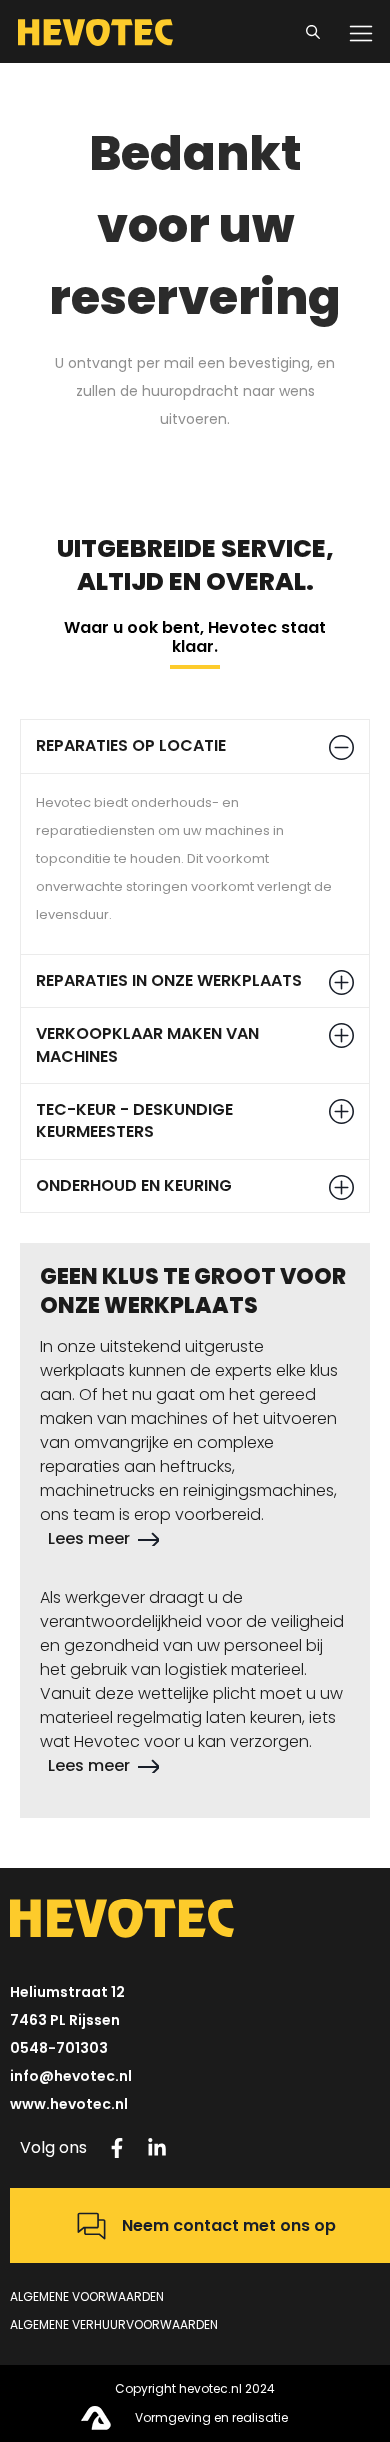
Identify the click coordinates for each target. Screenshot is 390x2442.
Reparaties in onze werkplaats (169, 980)
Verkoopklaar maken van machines (147, 1044)
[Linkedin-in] (157, 2148)
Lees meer (89, 1538)
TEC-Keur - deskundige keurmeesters (134, 1120)
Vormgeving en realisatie (211, 2417)
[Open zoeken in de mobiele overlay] (316, 29)
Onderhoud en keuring (134, 1185)
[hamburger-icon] (361, 32)
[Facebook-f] (117, 2148)
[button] (195, 746)
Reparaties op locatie (131, 745)
